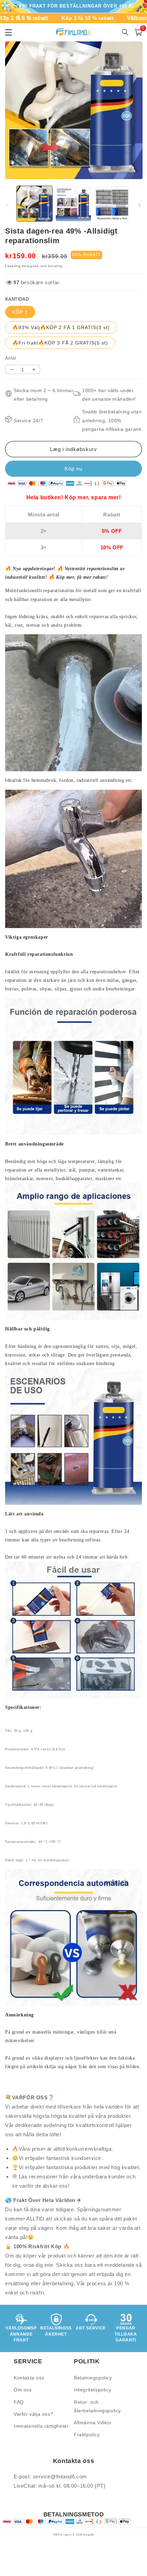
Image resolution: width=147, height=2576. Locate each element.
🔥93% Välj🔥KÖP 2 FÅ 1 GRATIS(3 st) (61, 327)
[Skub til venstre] (8, 205)
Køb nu (73, 469)
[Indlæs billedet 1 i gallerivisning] (35, 204)
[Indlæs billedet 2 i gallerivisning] (73, 204)
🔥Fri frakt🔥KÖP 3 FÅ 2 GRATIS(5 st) (60, 343)
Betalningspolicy (93, 2378)
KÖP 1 (20, 312)
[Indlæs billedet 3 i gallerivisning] (112, 204)
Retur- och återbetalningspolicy (97, 2406)
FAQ (19, 2402)
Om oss (23, 2390)
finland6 (89, 2535)
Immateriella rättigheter (41, 2426)
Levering (13, 266)
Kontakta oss (29, 2378)
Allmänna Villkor (93, 2423)
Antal (11, 358)
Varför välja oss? (33, 2414)
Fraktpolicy (87, 2435)
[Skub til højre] (139, 205)
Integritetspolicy (92, 2390)
